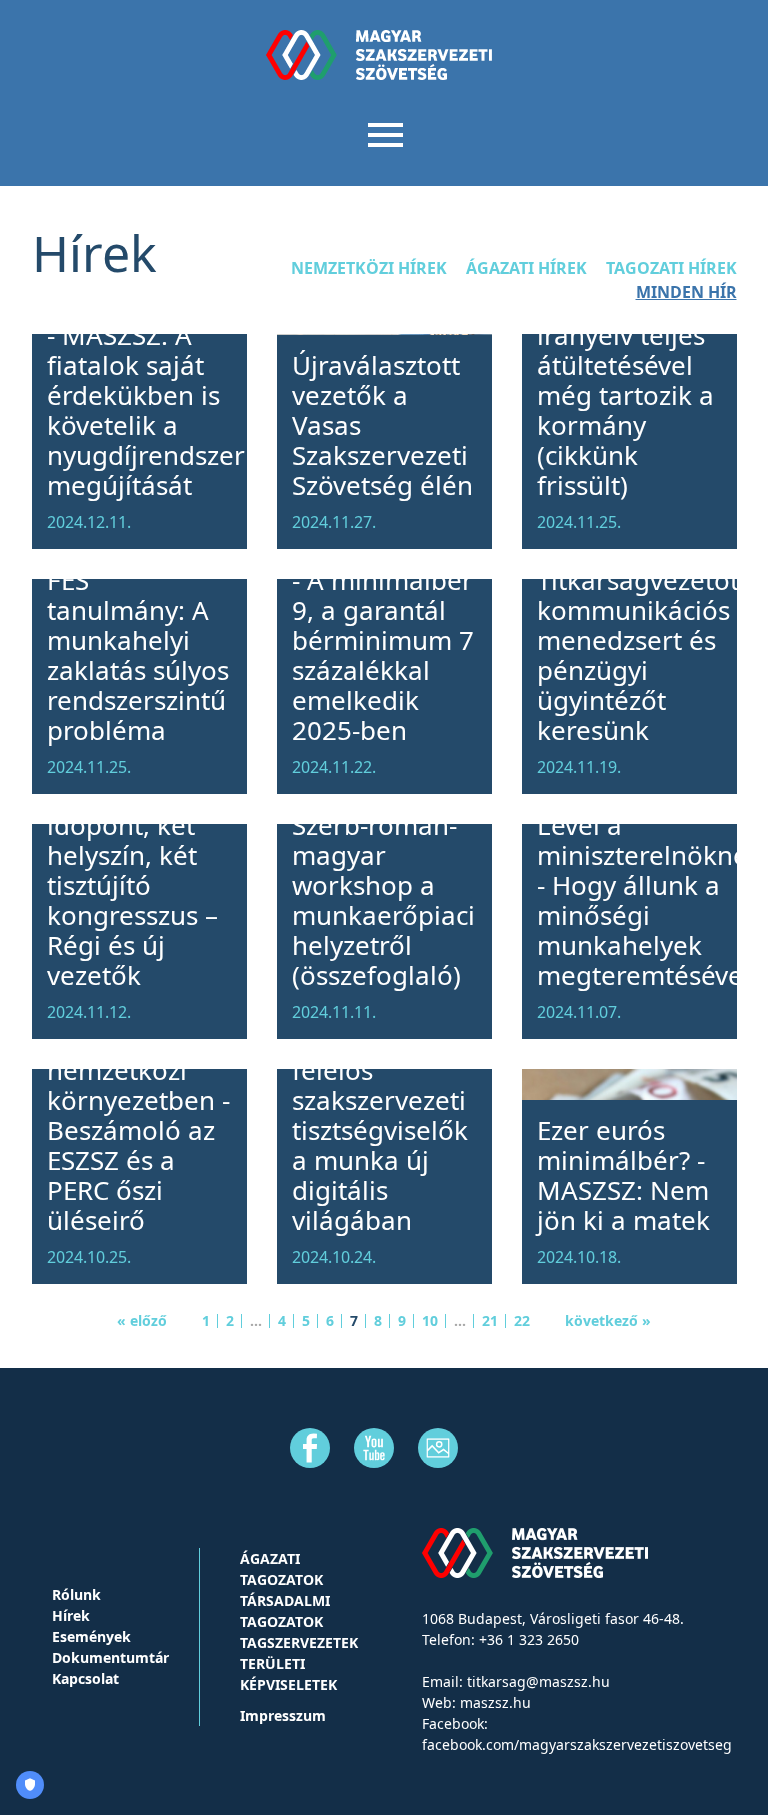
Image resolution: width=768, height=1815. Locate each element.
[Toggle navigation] (384, 133)
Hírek (71, 1615)
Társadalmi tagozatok (285, 1611)
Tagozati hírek (671, 268)
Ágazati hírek (526, 268)
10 (430, 1321)
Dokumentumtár (110, 1657)
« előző (142, 1321)
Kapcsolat (85, 1678)
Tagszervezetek (299, 1642)
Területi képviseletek (288, 1674)
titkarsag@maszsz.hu (538, 1681)
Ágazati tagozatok (281, 1569)
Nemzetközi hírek (369, 268)
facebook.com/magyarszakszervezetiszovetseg (577, 1744)
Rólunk (76, 1594)
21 (490, 1321)
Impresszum (283, 1715)
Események (91, 1636)
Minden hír (686, 292)
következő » (608, 1321)
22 (522, 1321)
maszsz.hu (495, 1702)
